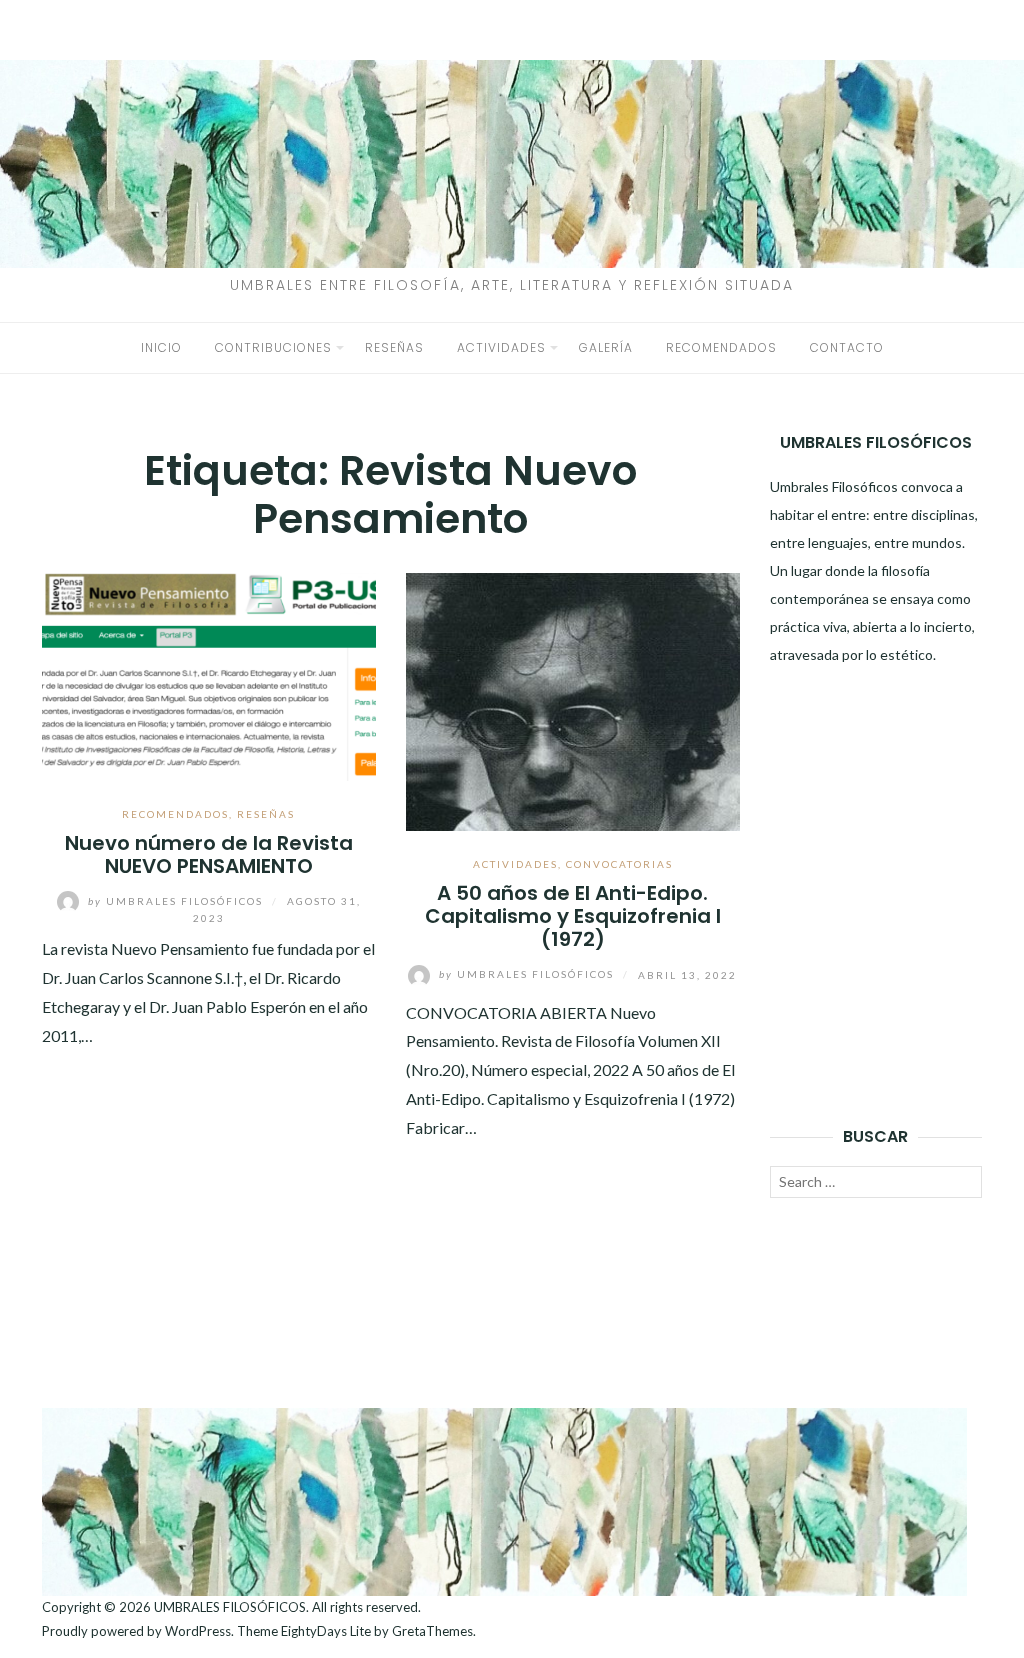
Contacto (847, 347)
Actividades (501, 347)
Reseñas (394, 347)
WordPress (198, 1631)
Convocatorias (619, 864)
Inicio (161, 347)
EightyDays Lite (326, 1631)
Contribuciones (273, 347)
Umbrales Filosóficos (177, 901)
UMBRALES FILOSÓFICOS (230, 1607)
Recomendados (721, 347)
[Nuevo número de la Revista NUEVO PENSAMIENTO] (209, 674)
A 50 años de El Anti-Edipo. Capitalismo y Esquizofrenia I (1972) (573, 916)
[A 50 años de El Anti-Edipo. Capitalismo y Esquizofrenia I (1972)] (573, 699)
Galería (606, 347)
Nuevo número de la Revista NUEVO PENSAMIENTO (209, 854)
